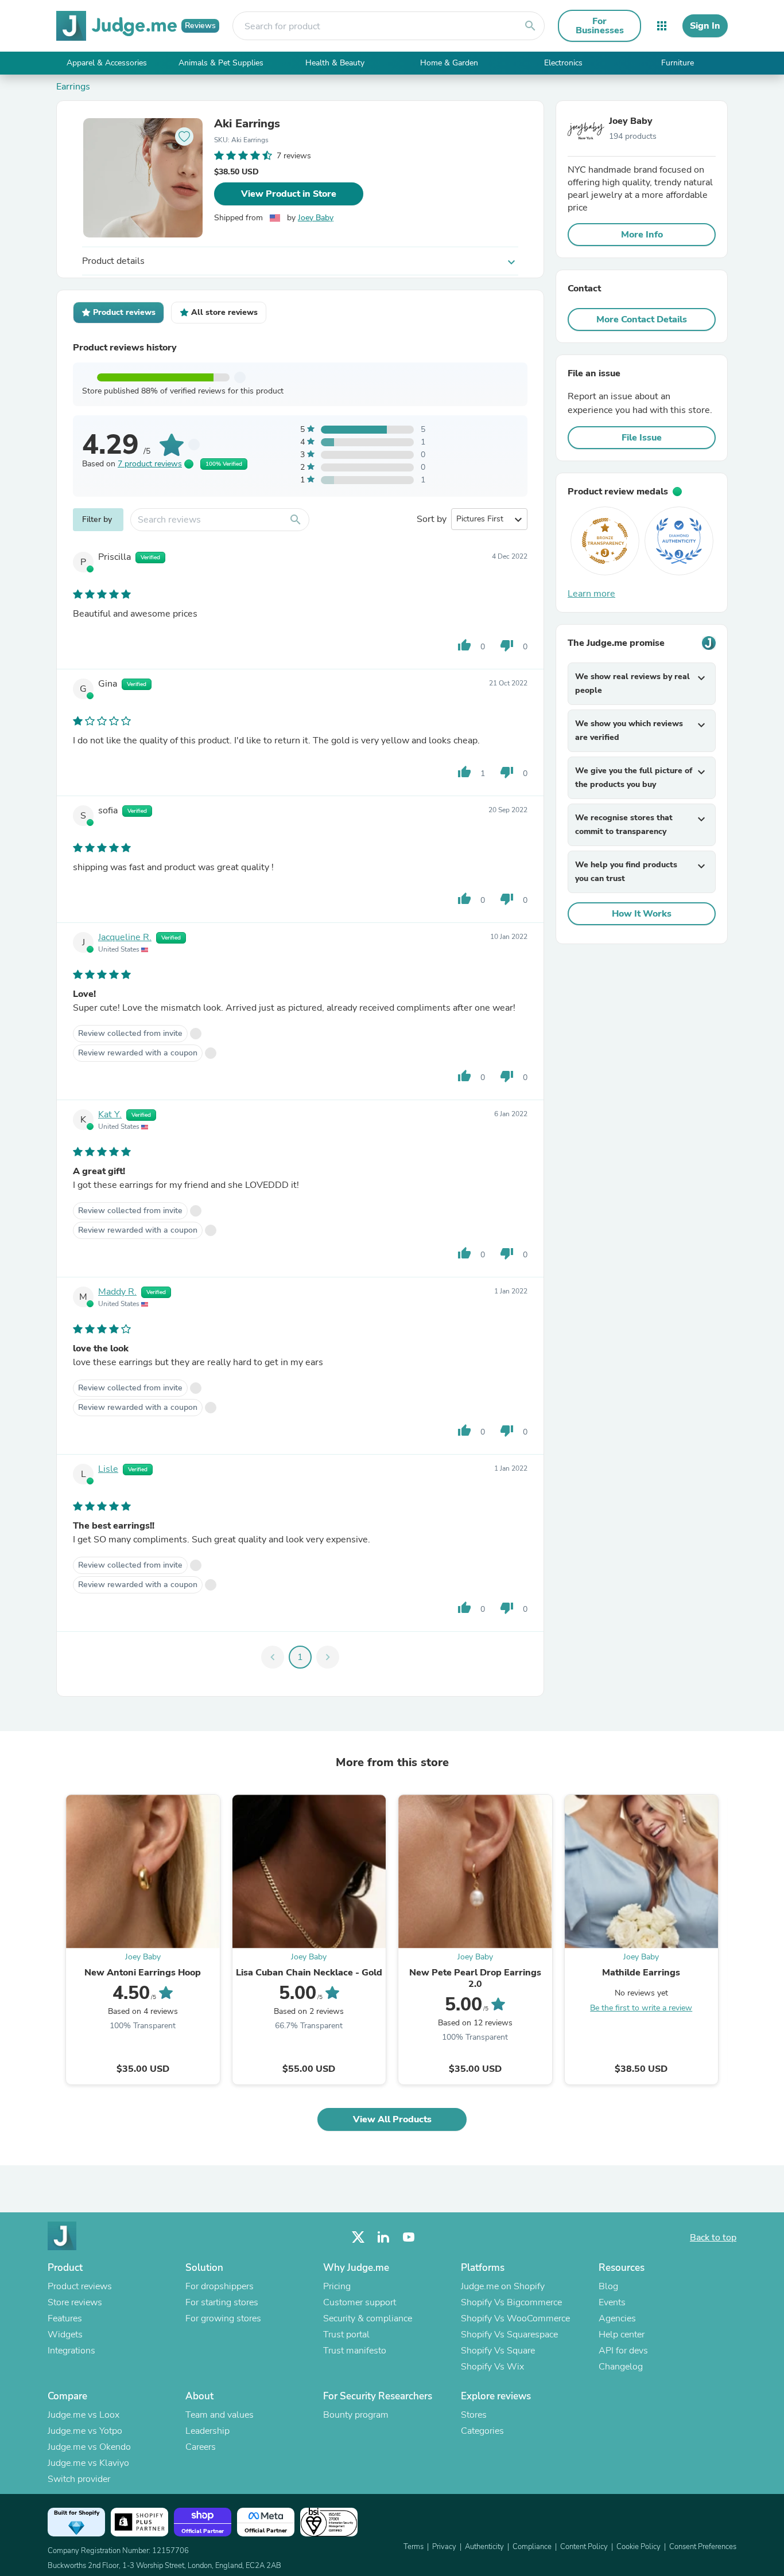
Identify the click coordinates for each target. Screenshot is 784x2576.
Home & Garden (449, 63)
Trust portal (346, 2335)
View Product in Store (289, 194)
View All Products (392, 2119)
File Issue (642, 438)
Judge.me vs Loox (84, 2415)
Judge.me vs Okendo (89, 2447)
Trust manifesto (355, 2351)
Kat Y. (110, 1114)
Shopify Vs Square (498, 2351)
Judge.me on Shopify (503, 2286)
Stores (474, 2415)
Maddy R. (117, 1292)
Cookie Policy (639, 2547)
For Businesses (600, 26)
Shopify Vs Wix (492, 2367)
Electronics (563, 63)
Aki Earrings (247, 124)
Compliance (532, 2547)
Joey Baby (316, 218)
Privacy (444, 2547)
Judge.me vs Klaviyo (88, 2463)
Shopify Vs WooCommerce (515, 2318)
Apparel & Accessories (107, 63)
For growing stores (223, 2318)
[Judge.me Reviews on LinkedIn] (383, 2237)
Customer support (360, 2302)
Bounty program (356, 2415)
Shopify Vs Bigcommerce (511, 2302)
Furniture (678, 63)
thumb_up (464, 645)
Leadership (207, 2431)
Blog (608, 2286)
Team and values (220, 2415)
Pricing (337, 2286)
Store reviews (75, 2302)
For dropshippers (220, 2286)
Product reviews (80, 2286)
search (530, 26)
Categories (482, 2431)
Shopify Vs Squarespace (509, 2335)
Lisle (108, 1469)
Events (612, 2302)
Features (65, 2318)
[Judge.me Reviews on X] (358, 2237)
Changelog (621, 2367)
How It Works (642, 914)
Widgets (65, 2335)
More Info (642, 235)
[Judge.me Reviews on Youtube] (409, 2237)
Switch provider (79, 2479)
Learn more (591, 594)
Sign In (705, 26)
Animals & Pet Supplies (221, 63)
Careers (201, 2447)
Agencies (617, 2318)
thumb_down (507, 645)
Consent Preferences (703, 2547)
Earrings (73, 87)
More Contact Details (642, 319)
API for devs (623, 2351)
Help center (622, 2335)
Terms (414, 2547)
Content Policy (584, 2547)
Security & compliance (368, 2318)
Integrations (71, 2351)
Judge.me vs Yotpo (85, 2431)
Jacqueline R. (125, 937)
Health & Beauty (335, 63)
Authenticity (484, 2547)
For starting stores (222, 2302)
